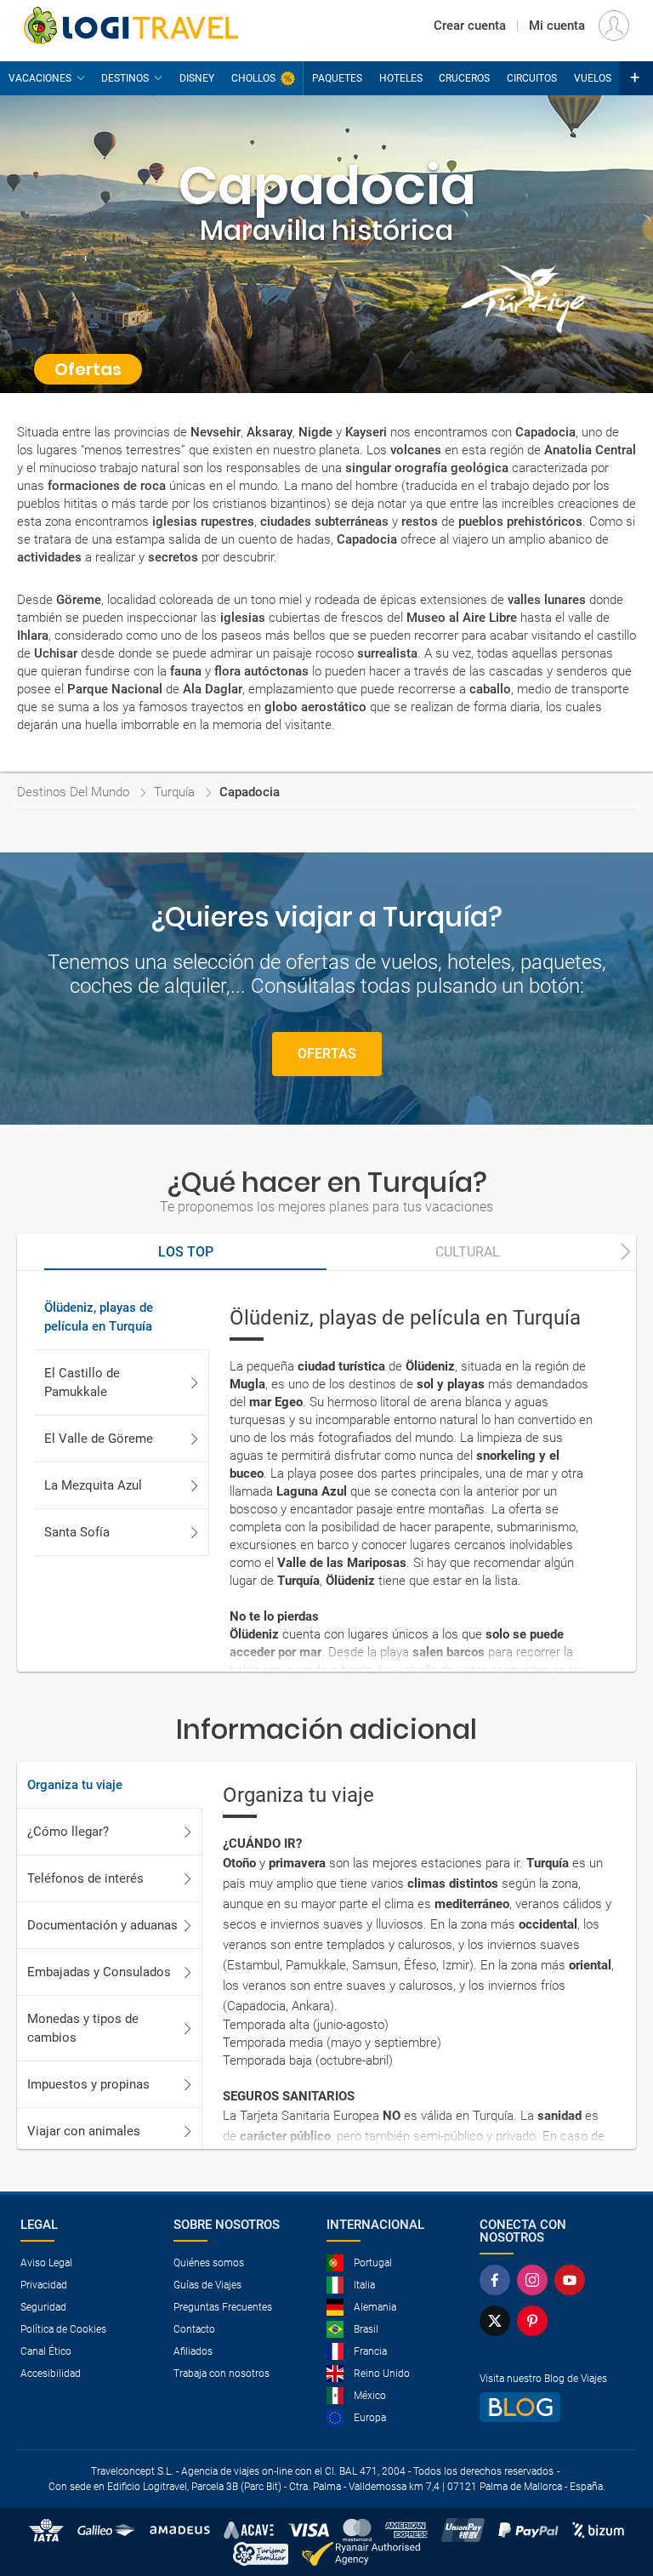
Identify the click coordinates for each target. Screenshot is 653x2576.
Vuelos (593, 78)
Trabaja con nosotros (221, 2374)
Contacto (194, 2329)
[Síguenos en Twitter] (495, 2321)
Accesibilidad (51, 2374)
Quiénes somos (209, 2263)
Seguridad (43, 2307)
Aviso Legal (46, 2263)
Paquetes (337, 78)
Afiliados (193, 2351)
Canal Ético (46, 2351)
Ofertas (327, 1054)
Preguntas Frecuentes (223, 2307)
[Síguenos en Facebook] (495, 2280)
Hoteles (401, 78)
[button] (636, 78)
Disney (197, 78)
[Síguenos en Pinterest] (532, 2321)
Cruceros (464, 78)
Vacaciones (40, 78)
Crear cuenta (470, 26)
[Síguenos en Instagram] (532, 2280)
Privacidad (44, 2285)
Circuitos (532, 78)
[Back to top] (611, 2530)
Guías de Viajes (207, 2285)
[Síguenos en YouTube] (570, 2280)
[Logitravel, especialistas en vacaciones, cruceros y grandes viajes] (131, 26)
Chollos (253, 78)
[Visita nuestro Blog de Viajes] (549, 2407)
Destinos (125, 78)
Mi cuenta (557, 26)
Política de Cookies (63, 2329)
